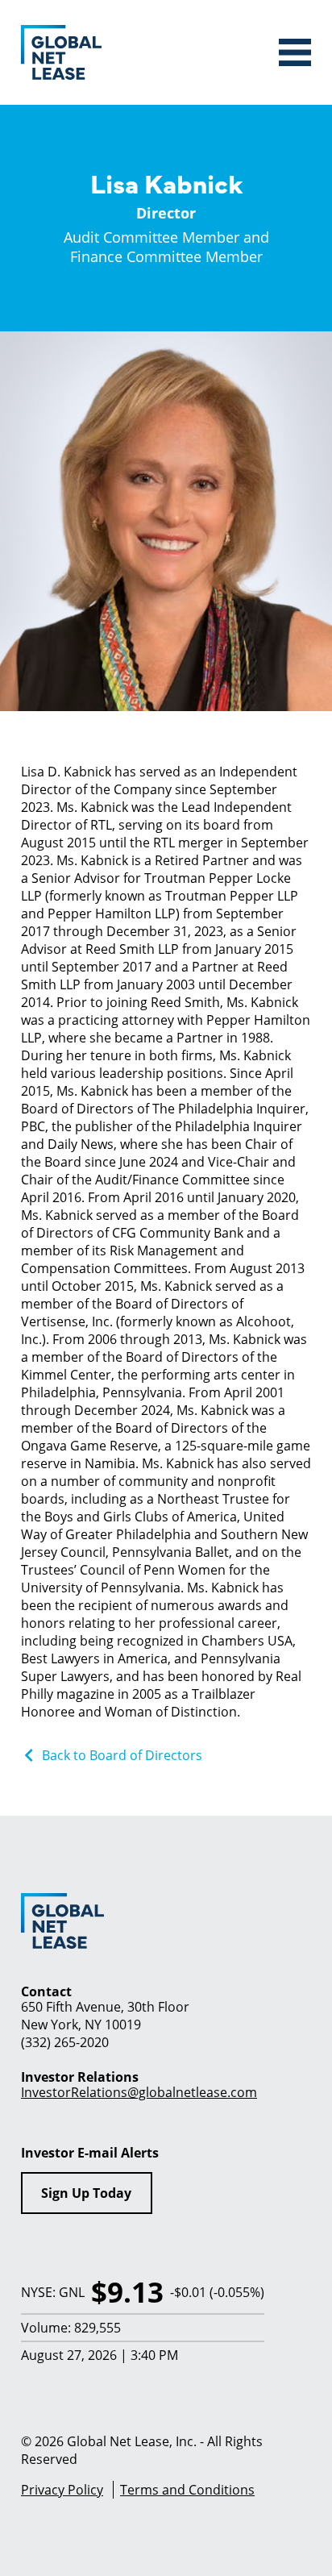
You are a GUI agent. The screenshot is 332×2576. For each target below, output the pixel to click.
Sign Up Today (86, 2193)
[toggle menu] (295, 52)
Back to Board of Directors (122, 1755)
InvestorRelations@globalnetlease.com (139, 2092)
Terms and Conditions (187, 2489)
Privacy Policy (62, 2489)
